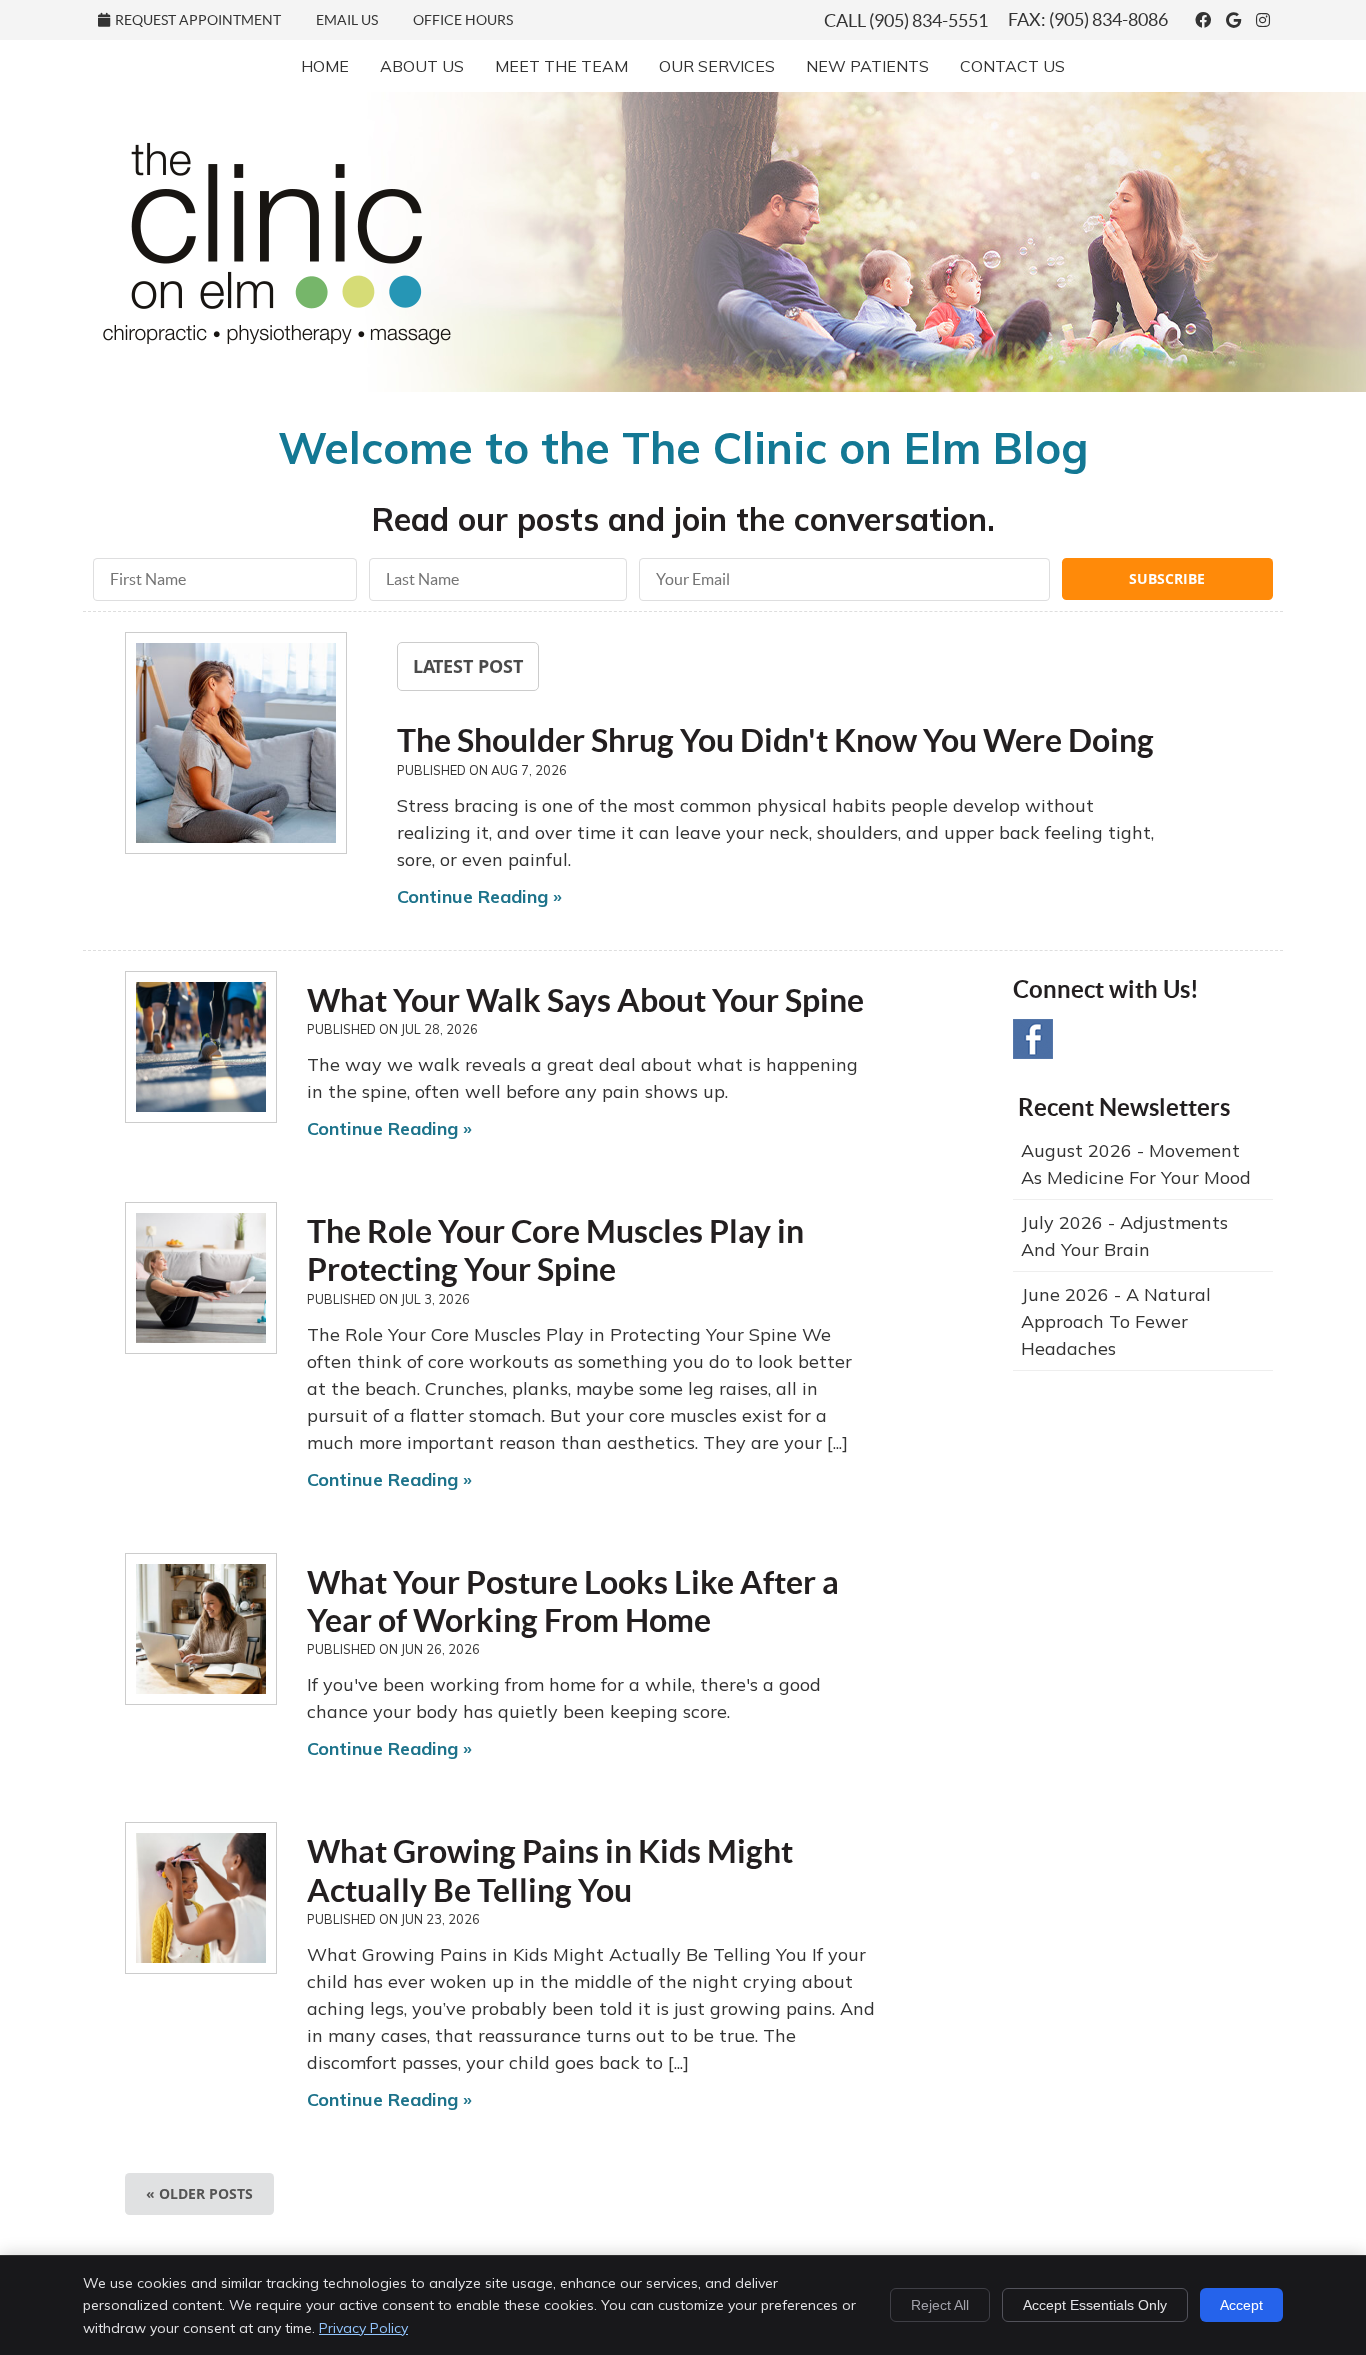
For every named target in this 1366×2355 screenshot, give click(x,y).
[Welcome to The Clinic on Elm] (277, 338)
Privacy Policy (363, 2328)
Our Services (717, 66)
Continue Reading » (479, 896)
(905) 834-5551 (928, 20)
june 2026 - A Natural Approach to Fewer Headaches (1116, 1321)
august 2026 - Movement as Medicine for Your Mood (1136, 1164)
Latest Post (468, 666)
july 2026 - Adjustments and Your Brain (1124, 1236)
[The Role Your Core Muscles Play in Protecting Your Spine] (201, 1278)
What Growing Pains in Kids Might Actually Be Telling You (550, 1870)
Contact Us (1012, 66)
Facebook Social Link (1033, 1039)
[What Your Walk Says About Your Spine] (201, 1047)
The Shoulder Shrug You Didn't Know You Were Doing (775, 740)
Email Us (347, 20)
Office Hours (463, 20)
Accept (1241, 2305)
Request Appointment (198, 20)
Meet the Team (561, 66)
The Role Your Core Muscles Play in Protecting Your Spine (555, 1250)
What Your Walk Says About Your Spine (585, 1000)
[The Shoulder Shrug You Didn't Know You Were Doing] (236, 746)
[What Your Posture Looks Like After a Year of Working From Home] (201, 1629)
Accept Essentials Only (1095, 2305)
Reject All (940, 2305)
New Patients (867, 66)
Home (325, 66)
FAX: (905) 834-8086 (1088, 19)
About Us (422, 66)
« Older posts (199, 2193)
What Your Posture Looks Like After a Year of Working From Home (573, 1601)
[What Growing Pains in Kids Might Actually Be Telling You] (201, 1898)
